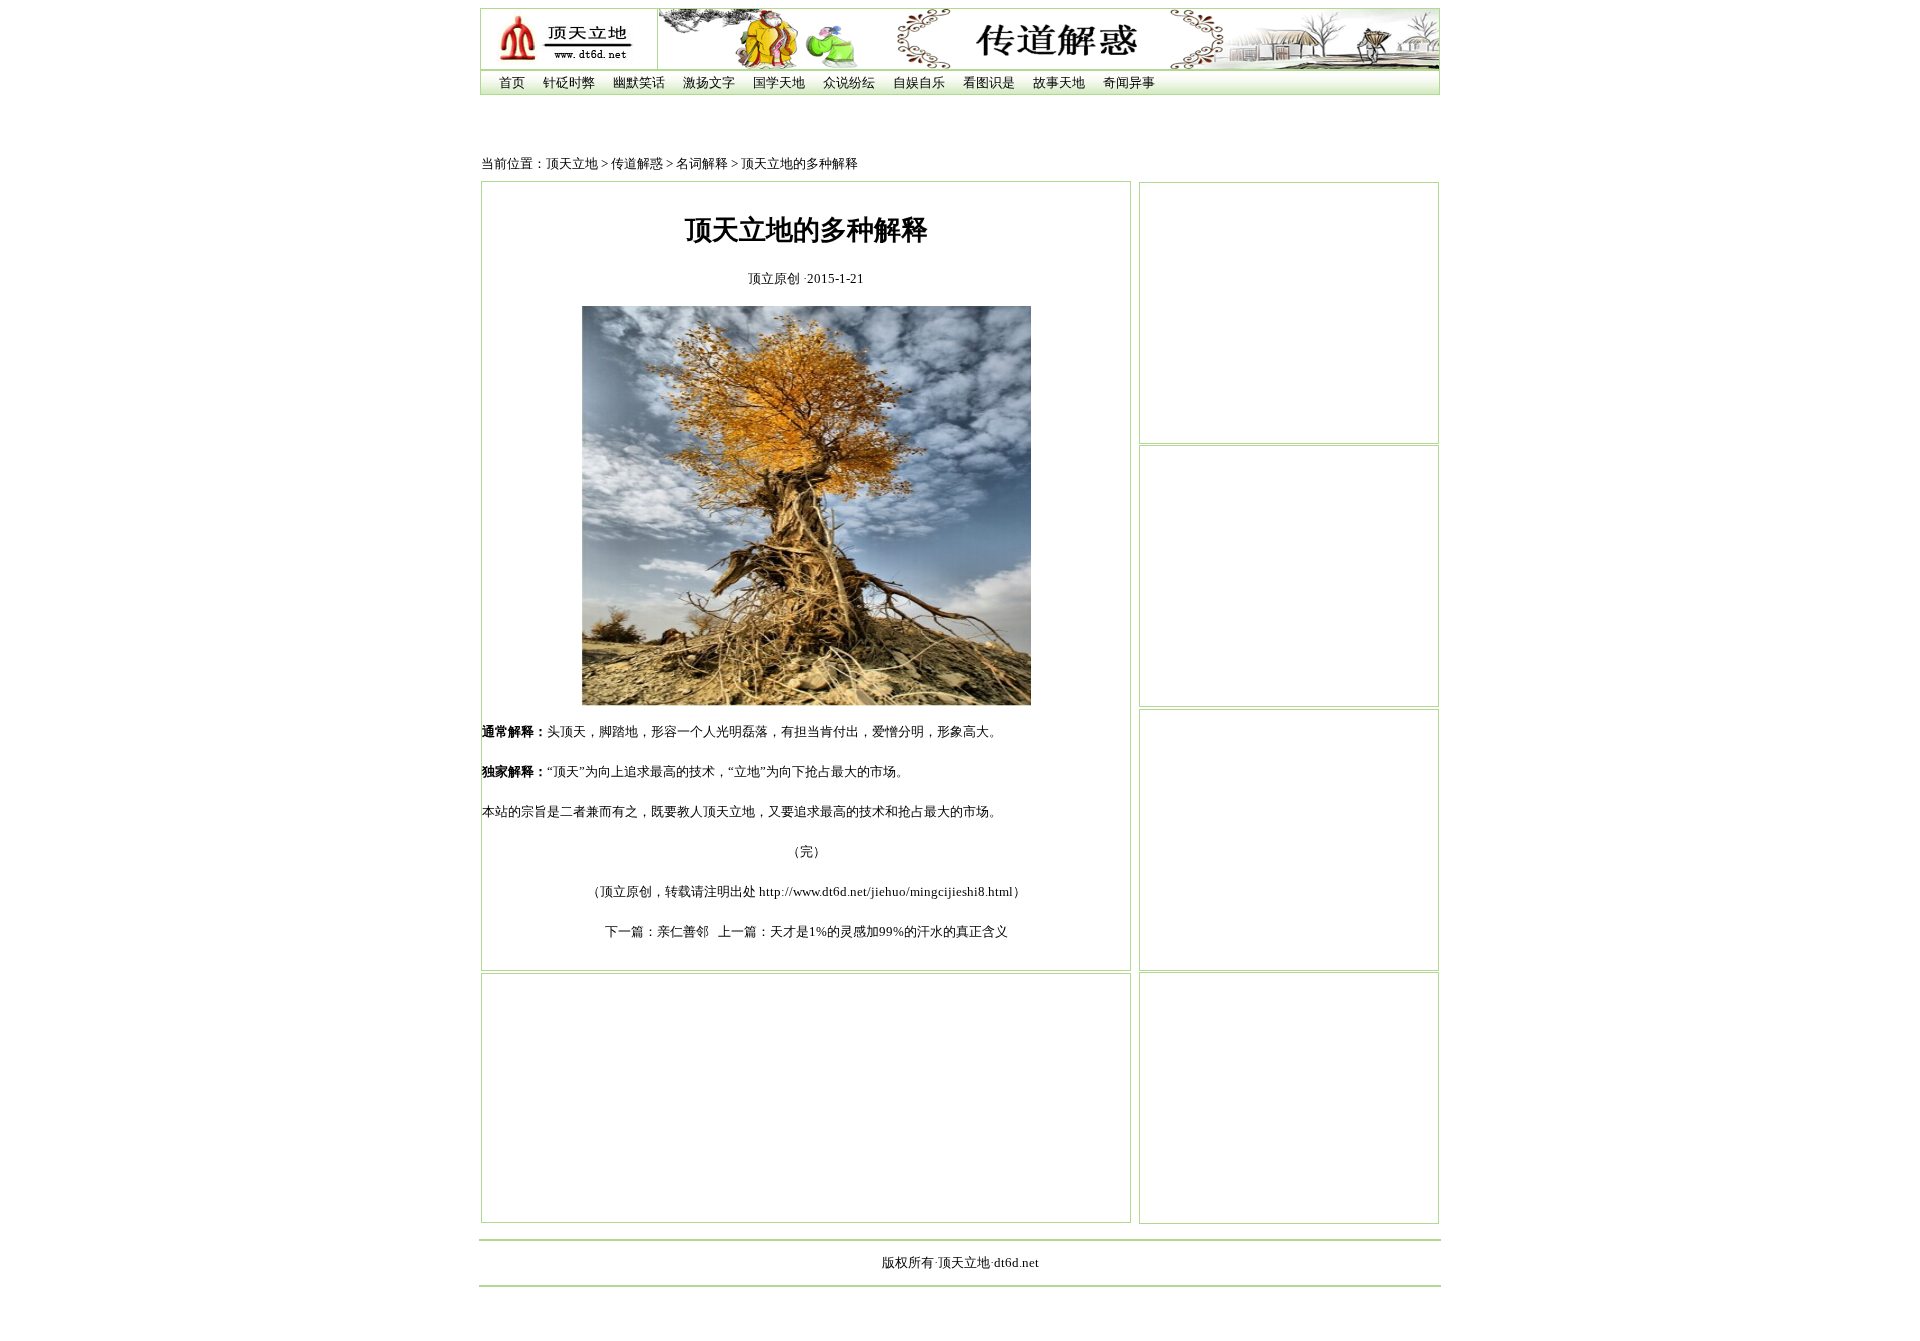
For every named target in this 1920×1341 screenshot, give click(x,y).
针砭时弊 (569, 82)
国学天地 (779, 82)
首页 (512, 82)
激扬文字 (709, 82)
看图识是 (989, 82)
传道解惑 (637, 163)
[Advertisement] (1289, 313)
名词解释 (702, 163)
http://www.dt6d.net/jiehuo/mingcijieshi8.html (886, 891)
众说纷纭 (849, 82)
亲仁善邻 (683, 931)
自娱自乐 (919, 82)
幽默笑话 (639, 82)
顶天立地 (572, 163)
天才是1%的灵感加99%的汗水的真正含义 (889, 931)
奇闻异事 (1129, 82)
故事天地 (1059, 82)
